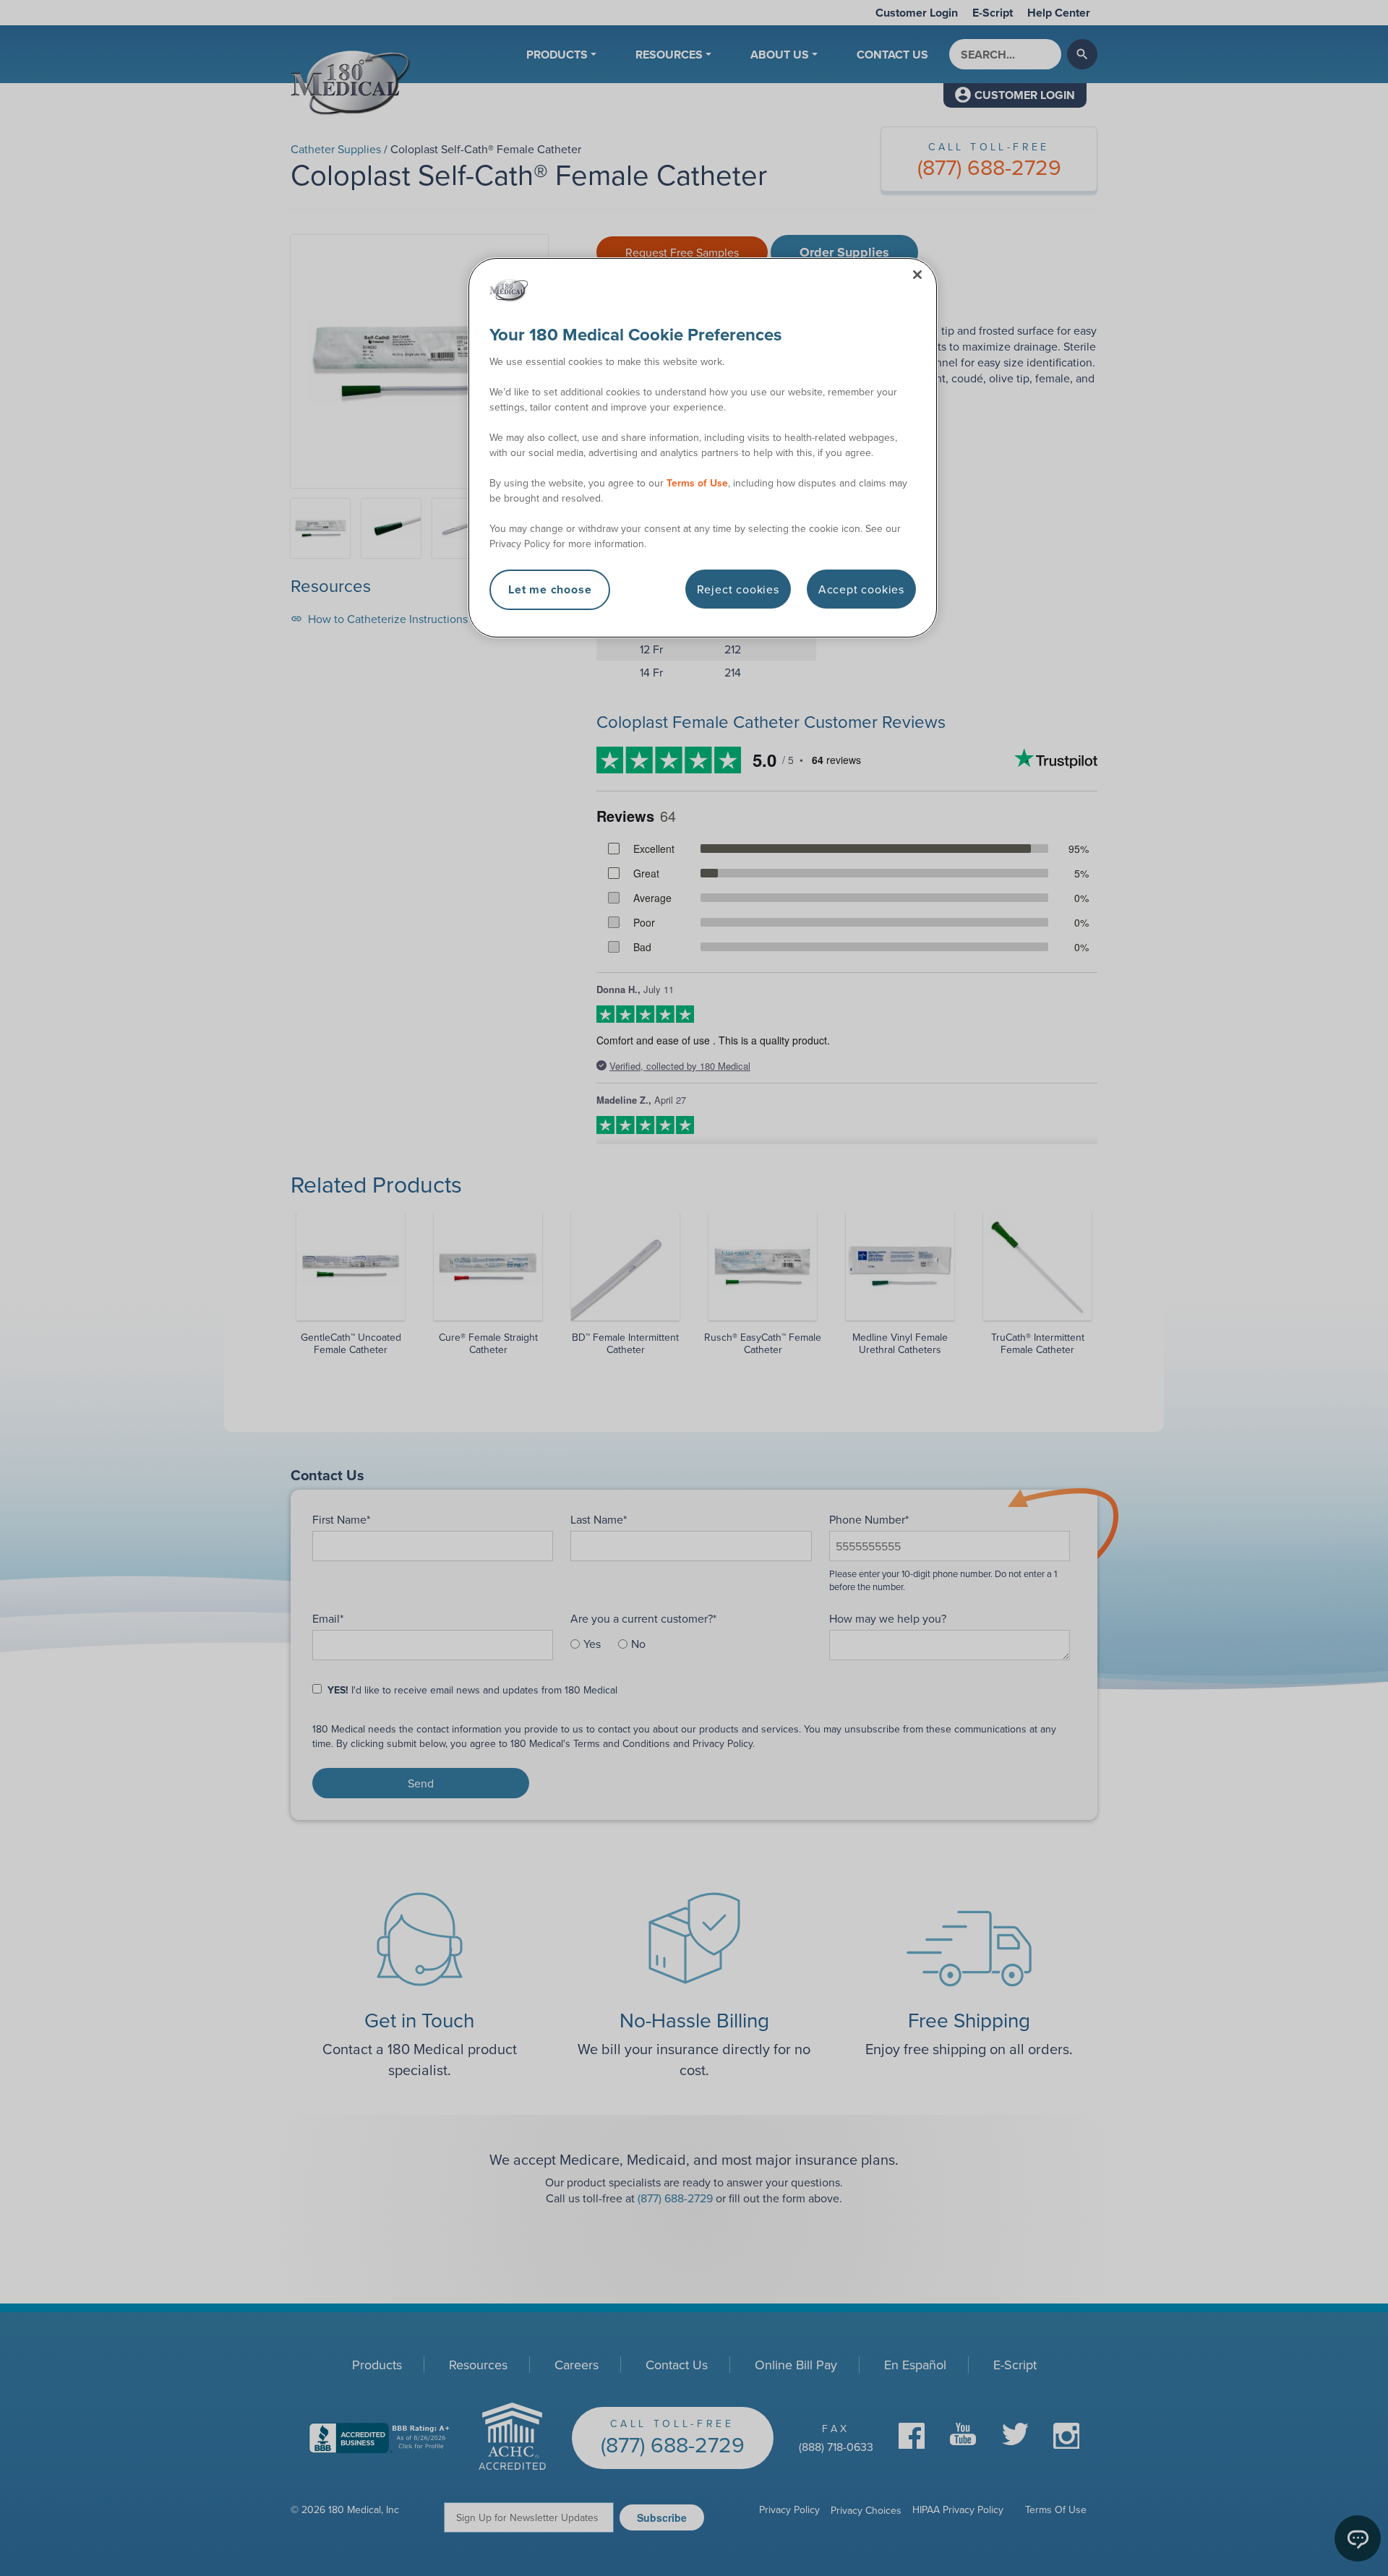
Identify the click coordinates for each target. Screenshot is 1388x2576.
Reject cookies (738, 589)
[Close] (917, 275)
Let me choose (550, 589)
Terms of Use (697, 483)
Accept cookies (861, 589)
